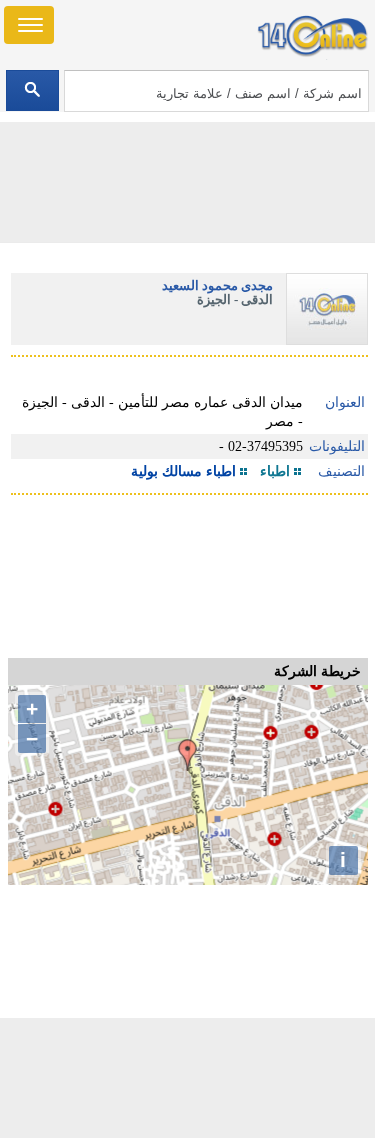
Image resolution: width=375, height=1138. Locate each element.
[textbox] (216, 91)
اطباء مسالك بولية (183, 471)
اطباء (275, 471)
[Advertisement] (188, 1078)
